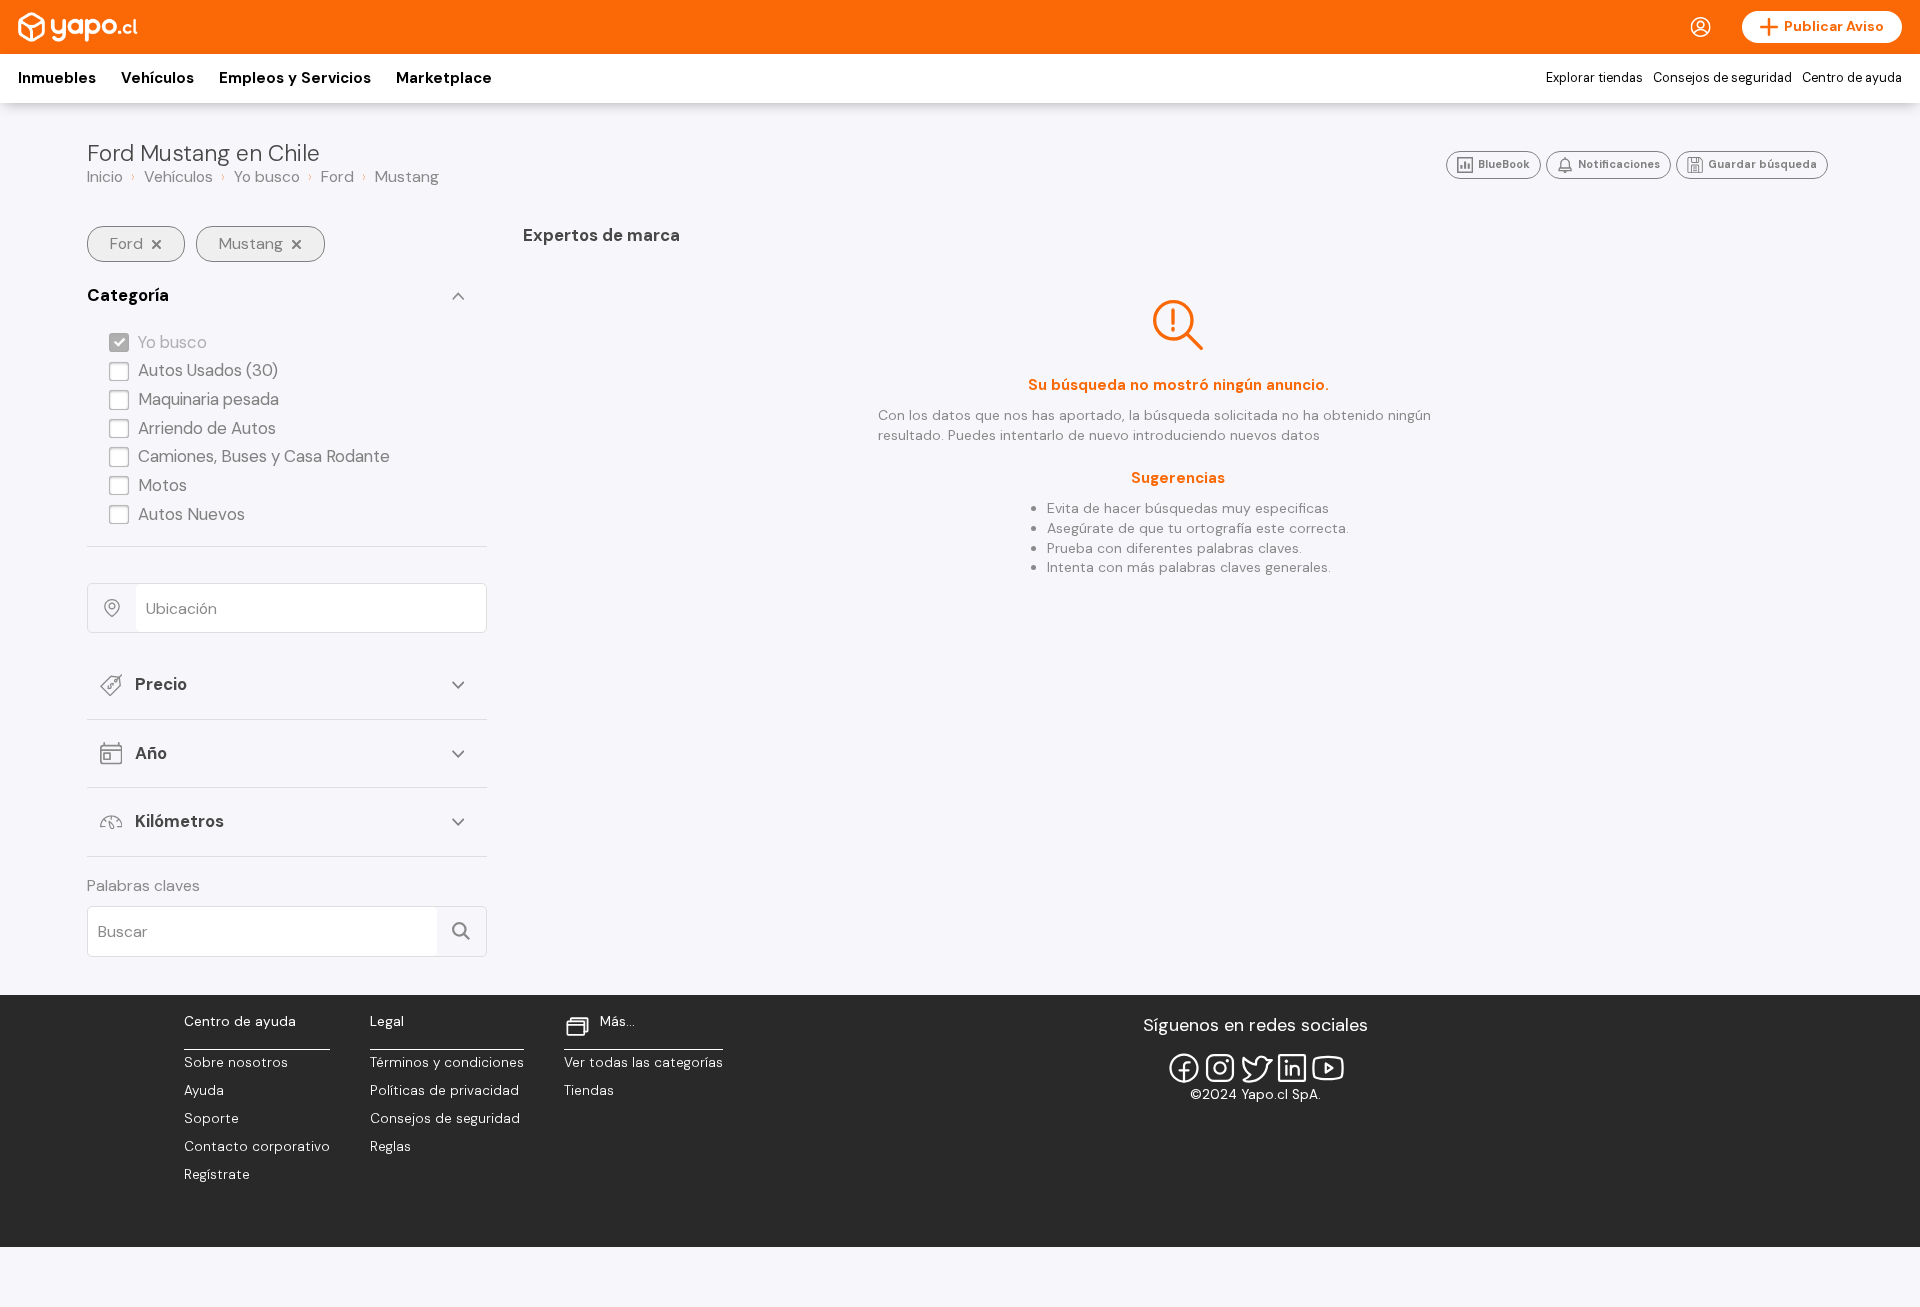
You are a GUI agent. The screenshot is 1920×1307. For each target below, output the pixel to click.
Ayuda (204, 1090)
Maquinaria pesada (208, 399)
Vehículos (157, 78)
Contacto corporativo (257, 1146)
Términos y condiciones (447, 1062)
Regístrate (217, 1174)
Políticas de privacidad (444, 1090)
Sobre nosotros (236, 1062)
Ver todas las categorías (643, 1062)
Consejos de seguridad (1722, 78)
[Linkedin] (1292, 1068)
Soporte (211, 1118)
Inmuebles (57, 78)
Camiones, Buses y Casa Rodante (264, 456)
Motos (162, 485)
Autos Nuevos (191, 514)
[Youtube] (1328, 1068)
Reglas (390, 1146)
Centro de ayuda (1852, 78)
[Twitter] (1256, 1068)
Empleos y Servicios (295, 78)
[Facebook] (1184, 1068)
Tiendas (589, 1090)
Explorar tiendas (1594, 78)
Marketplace (444, 78)
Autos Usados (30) (208, 370)
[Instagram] (1220, 1068)
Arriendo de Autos (207, 428)
